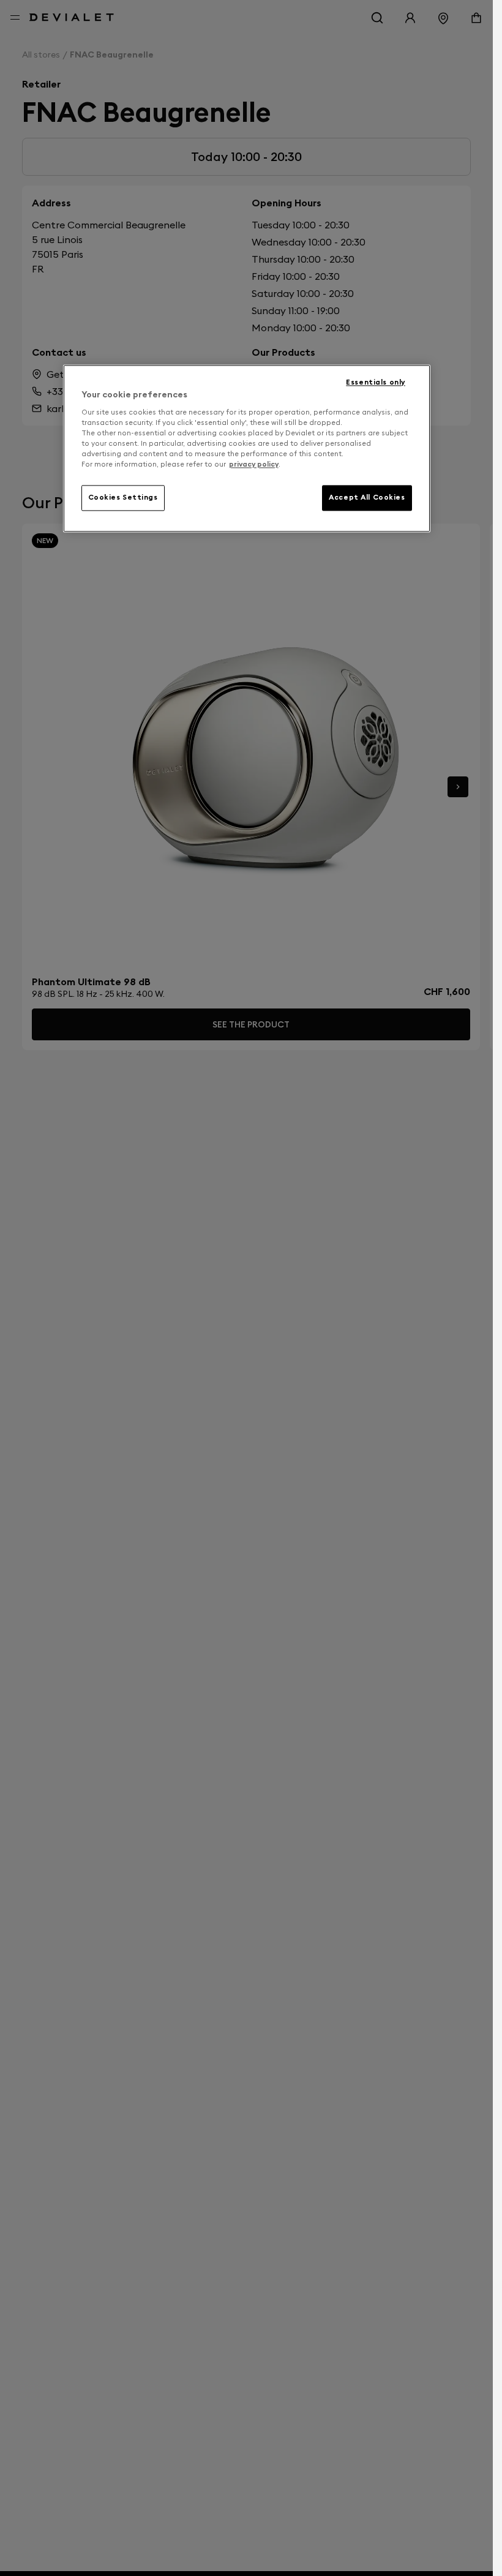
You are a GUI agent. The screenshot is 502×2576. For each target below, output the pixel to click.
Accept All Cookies (367, 497)
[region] (247, 448)
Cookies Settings (123, 497)
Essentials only (376, 382)
